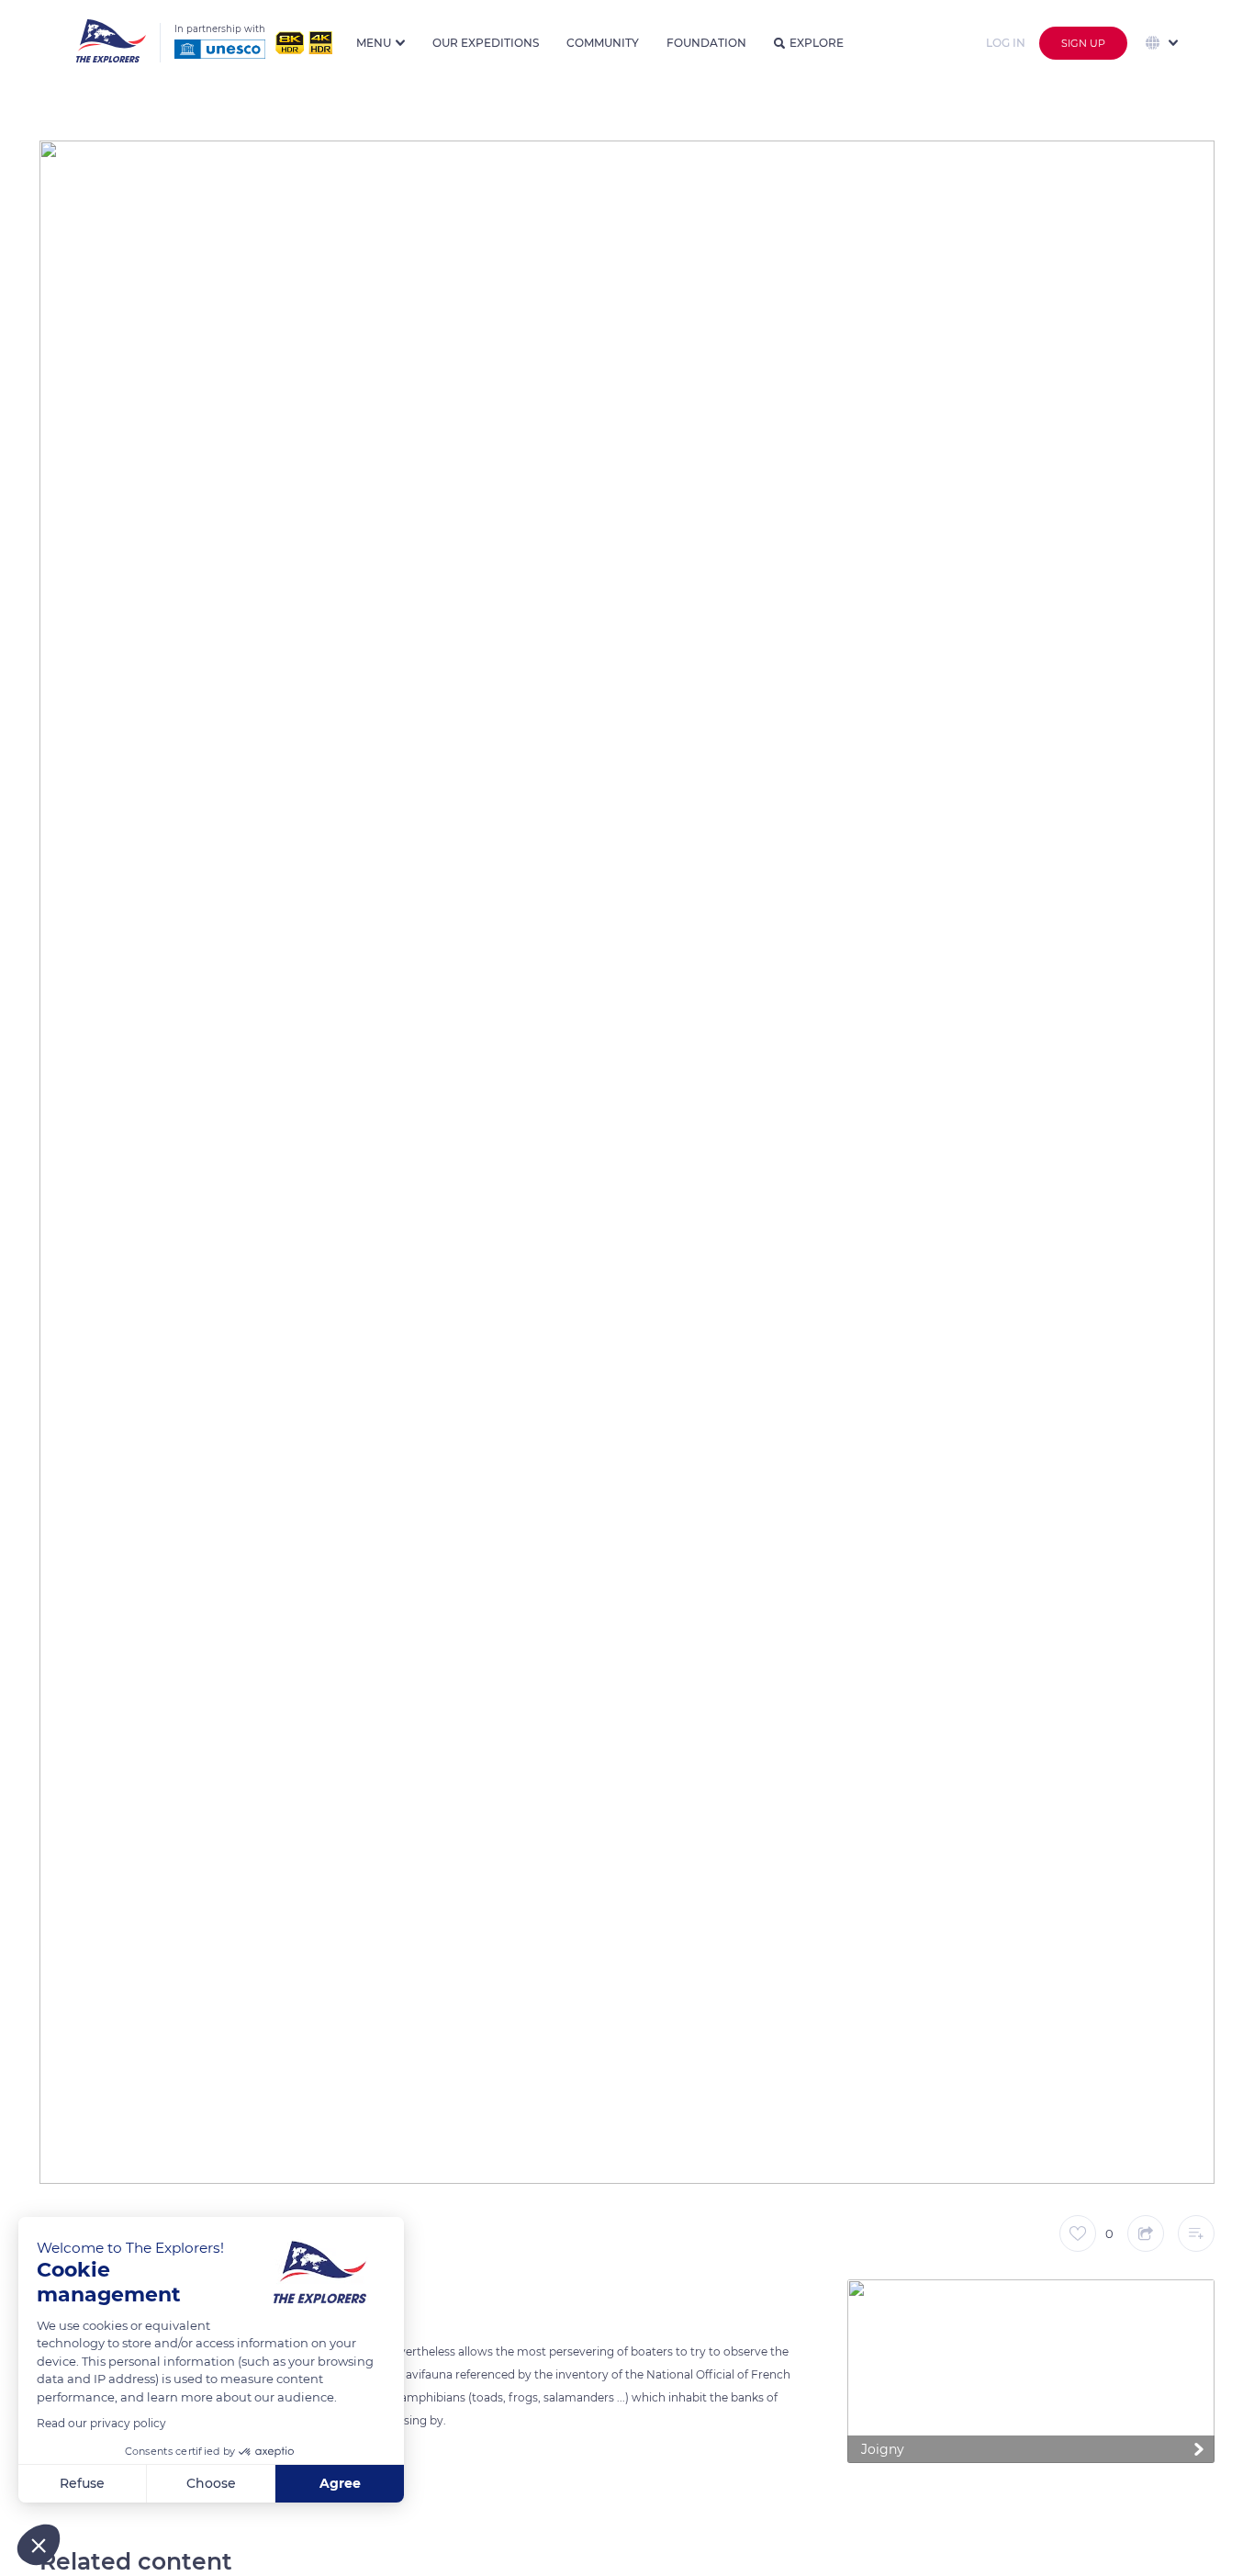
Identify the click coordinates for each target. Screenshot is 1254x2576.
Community (603, 43)
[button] (39, 2545)
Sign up (1083, 43)
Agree (340, 2483)
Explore (817, 43)
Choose (211, 2483)
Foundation (706, 43)
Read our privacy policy (101, 2423)
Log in (1006, 43)
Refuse (82, 2483)
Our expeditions (486, 43)
